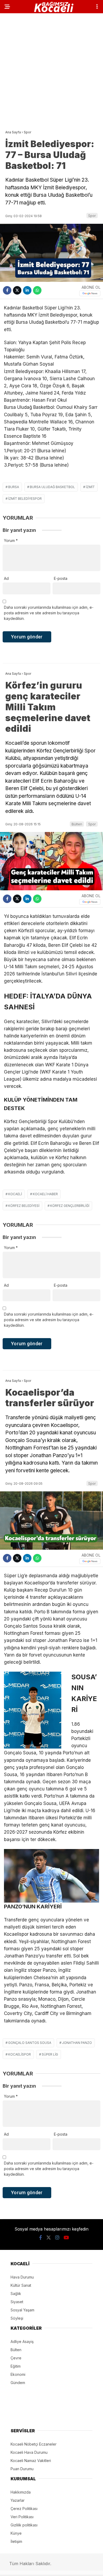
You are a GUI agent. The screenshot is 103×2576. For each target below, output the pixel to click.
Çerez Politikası (24, 2509)
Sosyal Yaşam (22, 2310)
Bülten (77, 824)
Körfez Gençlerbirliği (70, 1206)
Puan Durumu (22, 2469)
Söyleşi (17, 2318)
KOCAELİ (15, 1194)
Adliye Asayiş (22, 2341)
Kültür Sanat (21, 2285)
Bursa (14, 487)
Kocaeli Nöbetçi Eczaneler (34, 2444)
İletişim (16, 2541)
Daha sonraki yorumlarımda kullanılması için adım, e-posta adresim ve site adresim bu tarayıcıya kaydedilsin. (49, 613)
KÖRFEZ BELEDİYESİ (24, 1206)
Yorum (11, 540)
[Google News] (90, 293)
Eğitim (16, 2366)
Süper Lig (50, 2054)
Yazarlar (18, 2500)
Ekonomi (18, 2374)
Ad (6, 578)
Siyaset (17, 2302)
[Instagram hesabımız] (57, 2238)
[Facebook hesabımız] (41, 2238)
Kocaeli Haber (45, 1194)
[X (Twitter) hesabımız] (49, 2238)
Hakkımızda (21, 2492)
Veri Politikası (22, 2517)
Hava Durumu (22, 2277)
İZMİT (90, 487)
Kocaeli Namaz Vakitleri (31, 2461)
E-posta (61, 578)
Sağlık (16, 2294)
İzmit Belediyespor (25, 499)
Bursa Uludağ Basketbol (52, 487)
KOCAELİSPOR (20, 2054)
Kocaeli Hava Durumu (29, 2452)
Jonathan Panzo (77, 2043)
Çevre (16, 2358)
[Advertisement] (51, 70)
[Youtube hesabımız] (66, 2238)
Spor (92, 216)
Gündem (18, 2383)
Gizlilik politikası (24, 2525)
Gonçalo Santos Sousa (30, 2043)
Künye (16, 2533)
